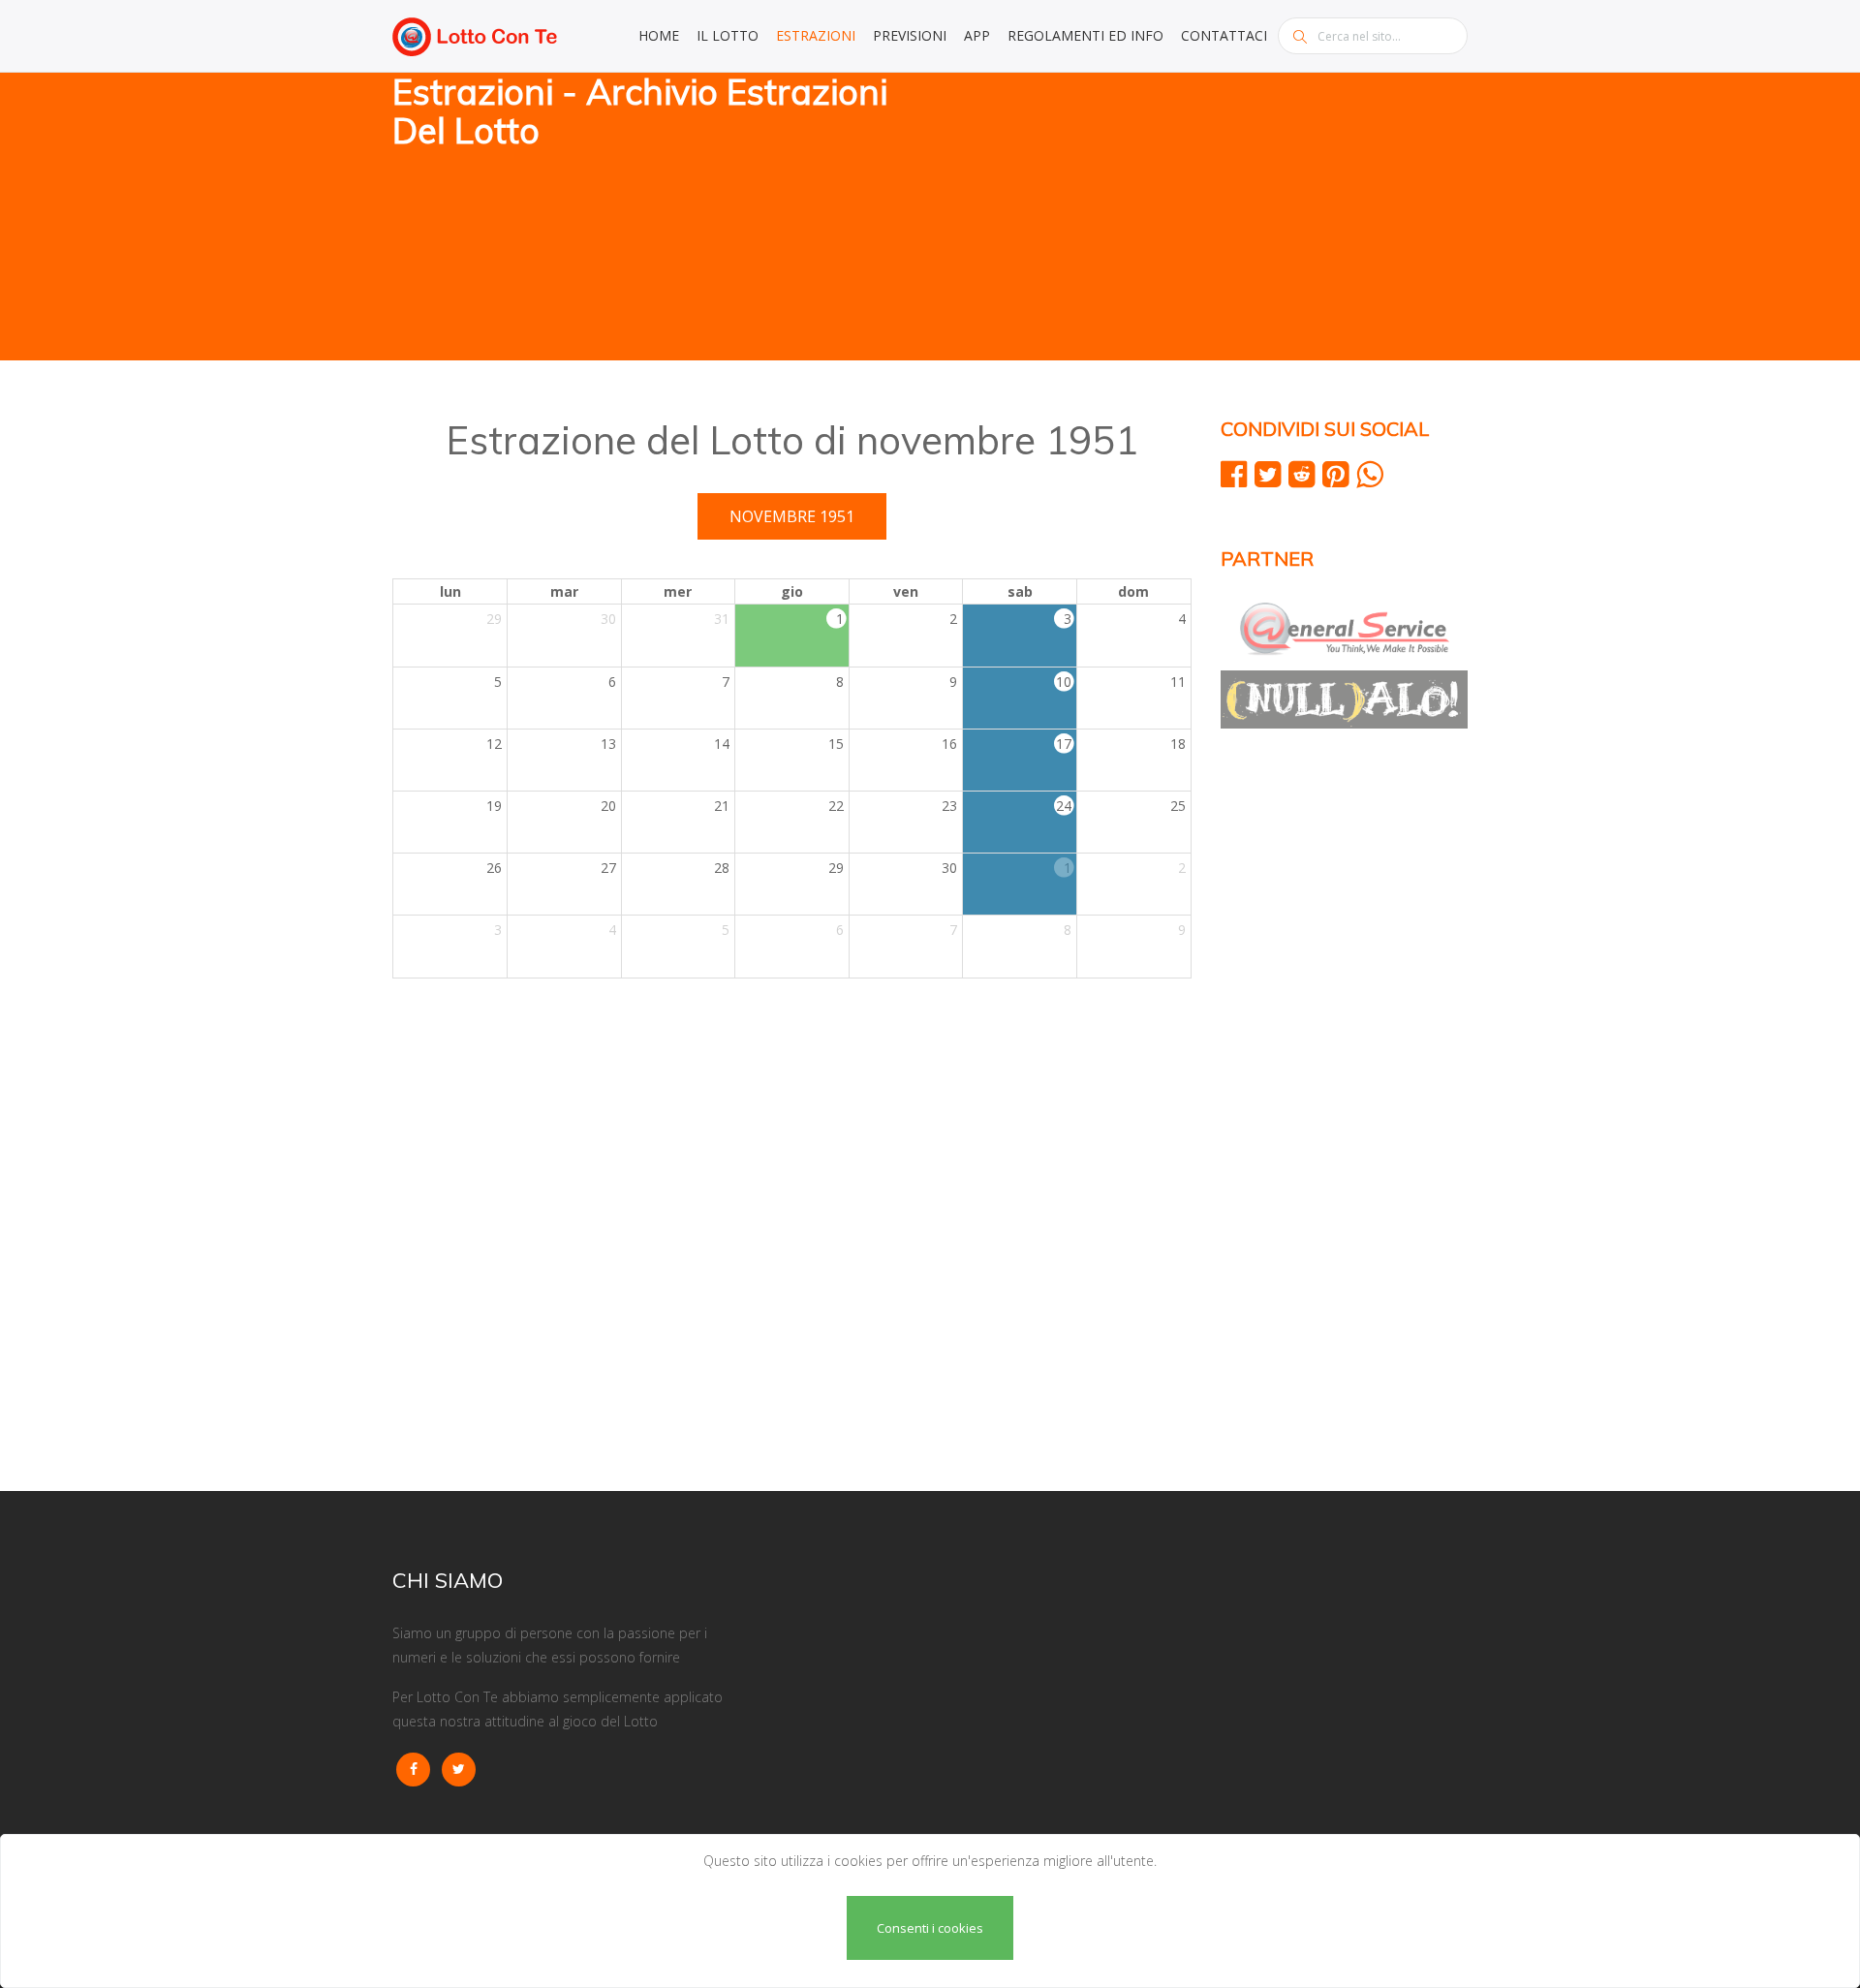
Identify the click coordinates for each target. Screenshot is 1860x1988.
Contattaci (1224, 35)
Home (659, 35)
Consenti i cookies (930, 1928)
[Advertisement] (1206, 218)
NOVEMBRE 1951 (792, 516)
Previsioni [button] (910, 35)
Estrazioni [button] (816, 35)
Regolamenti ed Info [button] (1085, 35)
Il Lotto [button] (728, 35)
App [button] (977, 35)
